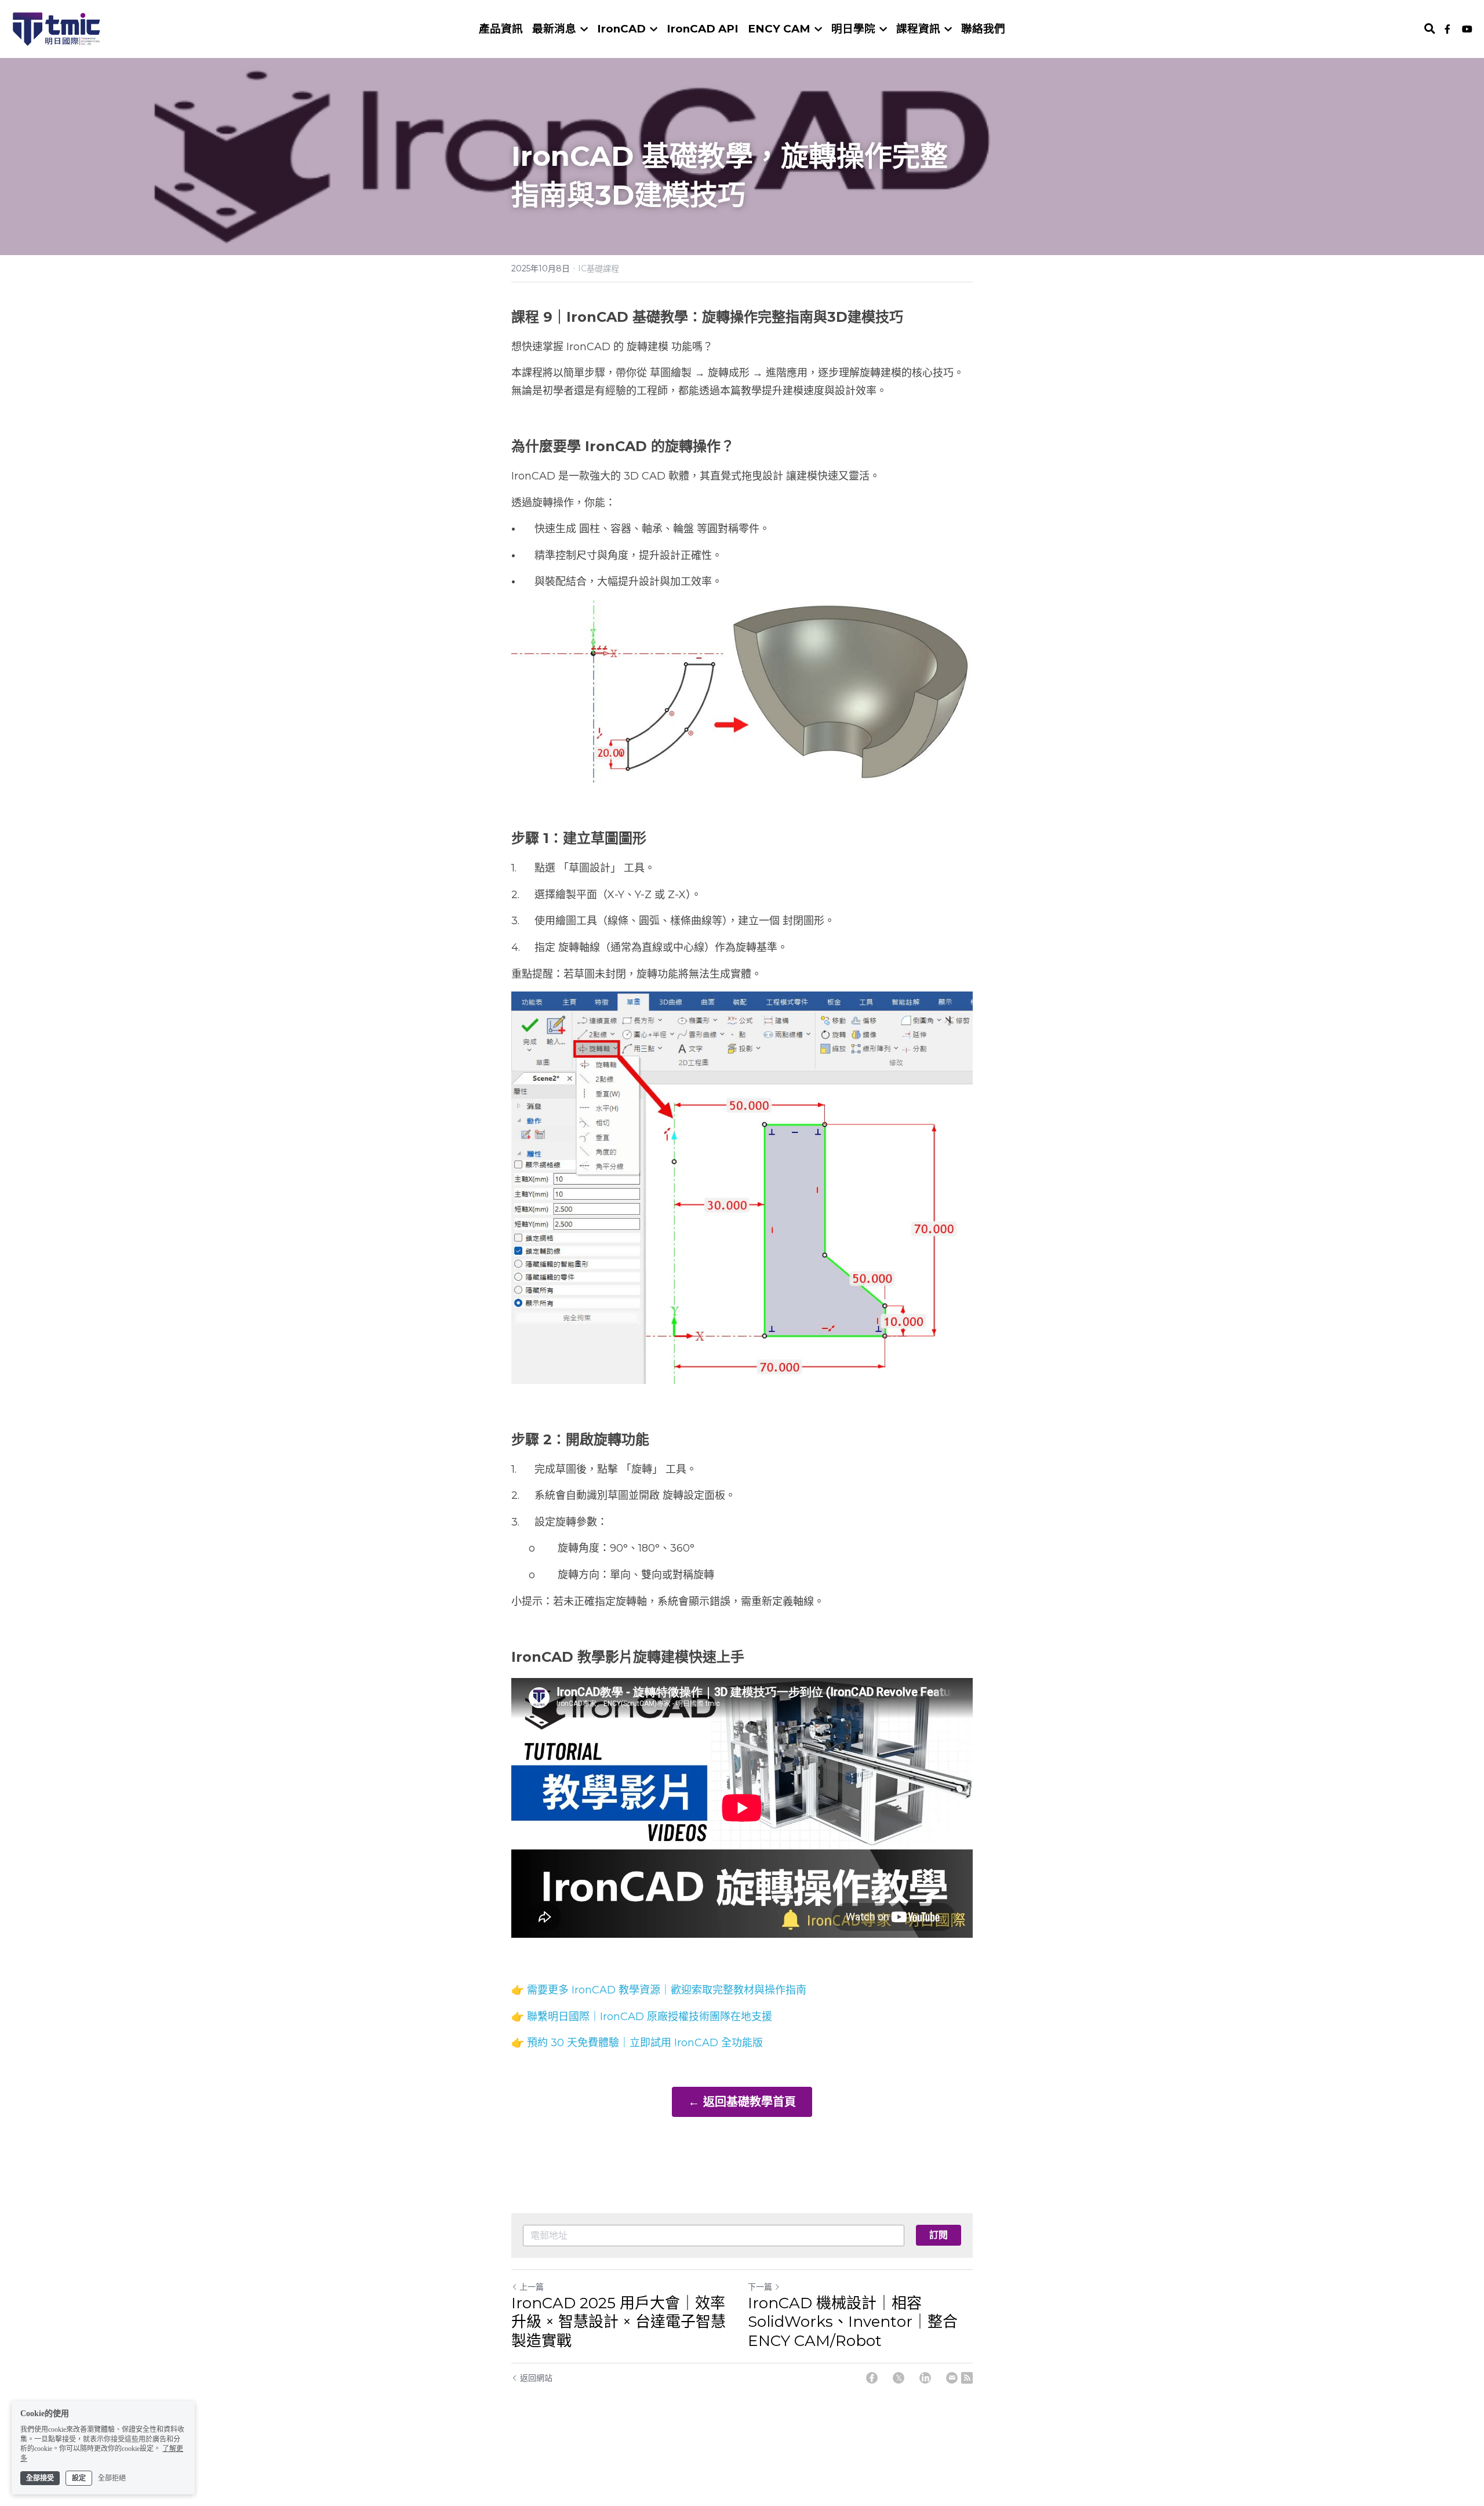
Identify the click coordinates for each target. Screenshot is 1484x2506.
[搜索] (1430, 29)
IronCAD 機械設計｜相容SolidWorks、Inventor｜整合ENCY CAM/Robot (853, 2322)
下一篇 (760, 2287)
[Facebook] (872, 2378)
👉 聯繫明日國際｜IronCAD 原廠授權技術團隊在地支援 (642, 2017)
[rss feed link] (967, 2378)
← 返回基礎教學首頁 (742, 2102)
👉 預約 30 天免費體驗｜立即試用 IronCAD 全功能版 (637, 2043)
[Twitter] (899, 2378)
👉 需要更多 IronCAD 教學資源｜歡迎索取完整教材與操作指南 (659, 1990)
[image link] (57, 28)
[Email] (952, 2378)
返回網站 (536, 2378)
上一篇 (532, 2287)
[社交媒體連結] (1447, 29)
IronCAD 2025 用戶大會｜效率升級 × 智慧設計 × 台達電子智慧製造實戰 (619, 2322)
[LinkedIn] (925, 2378)
